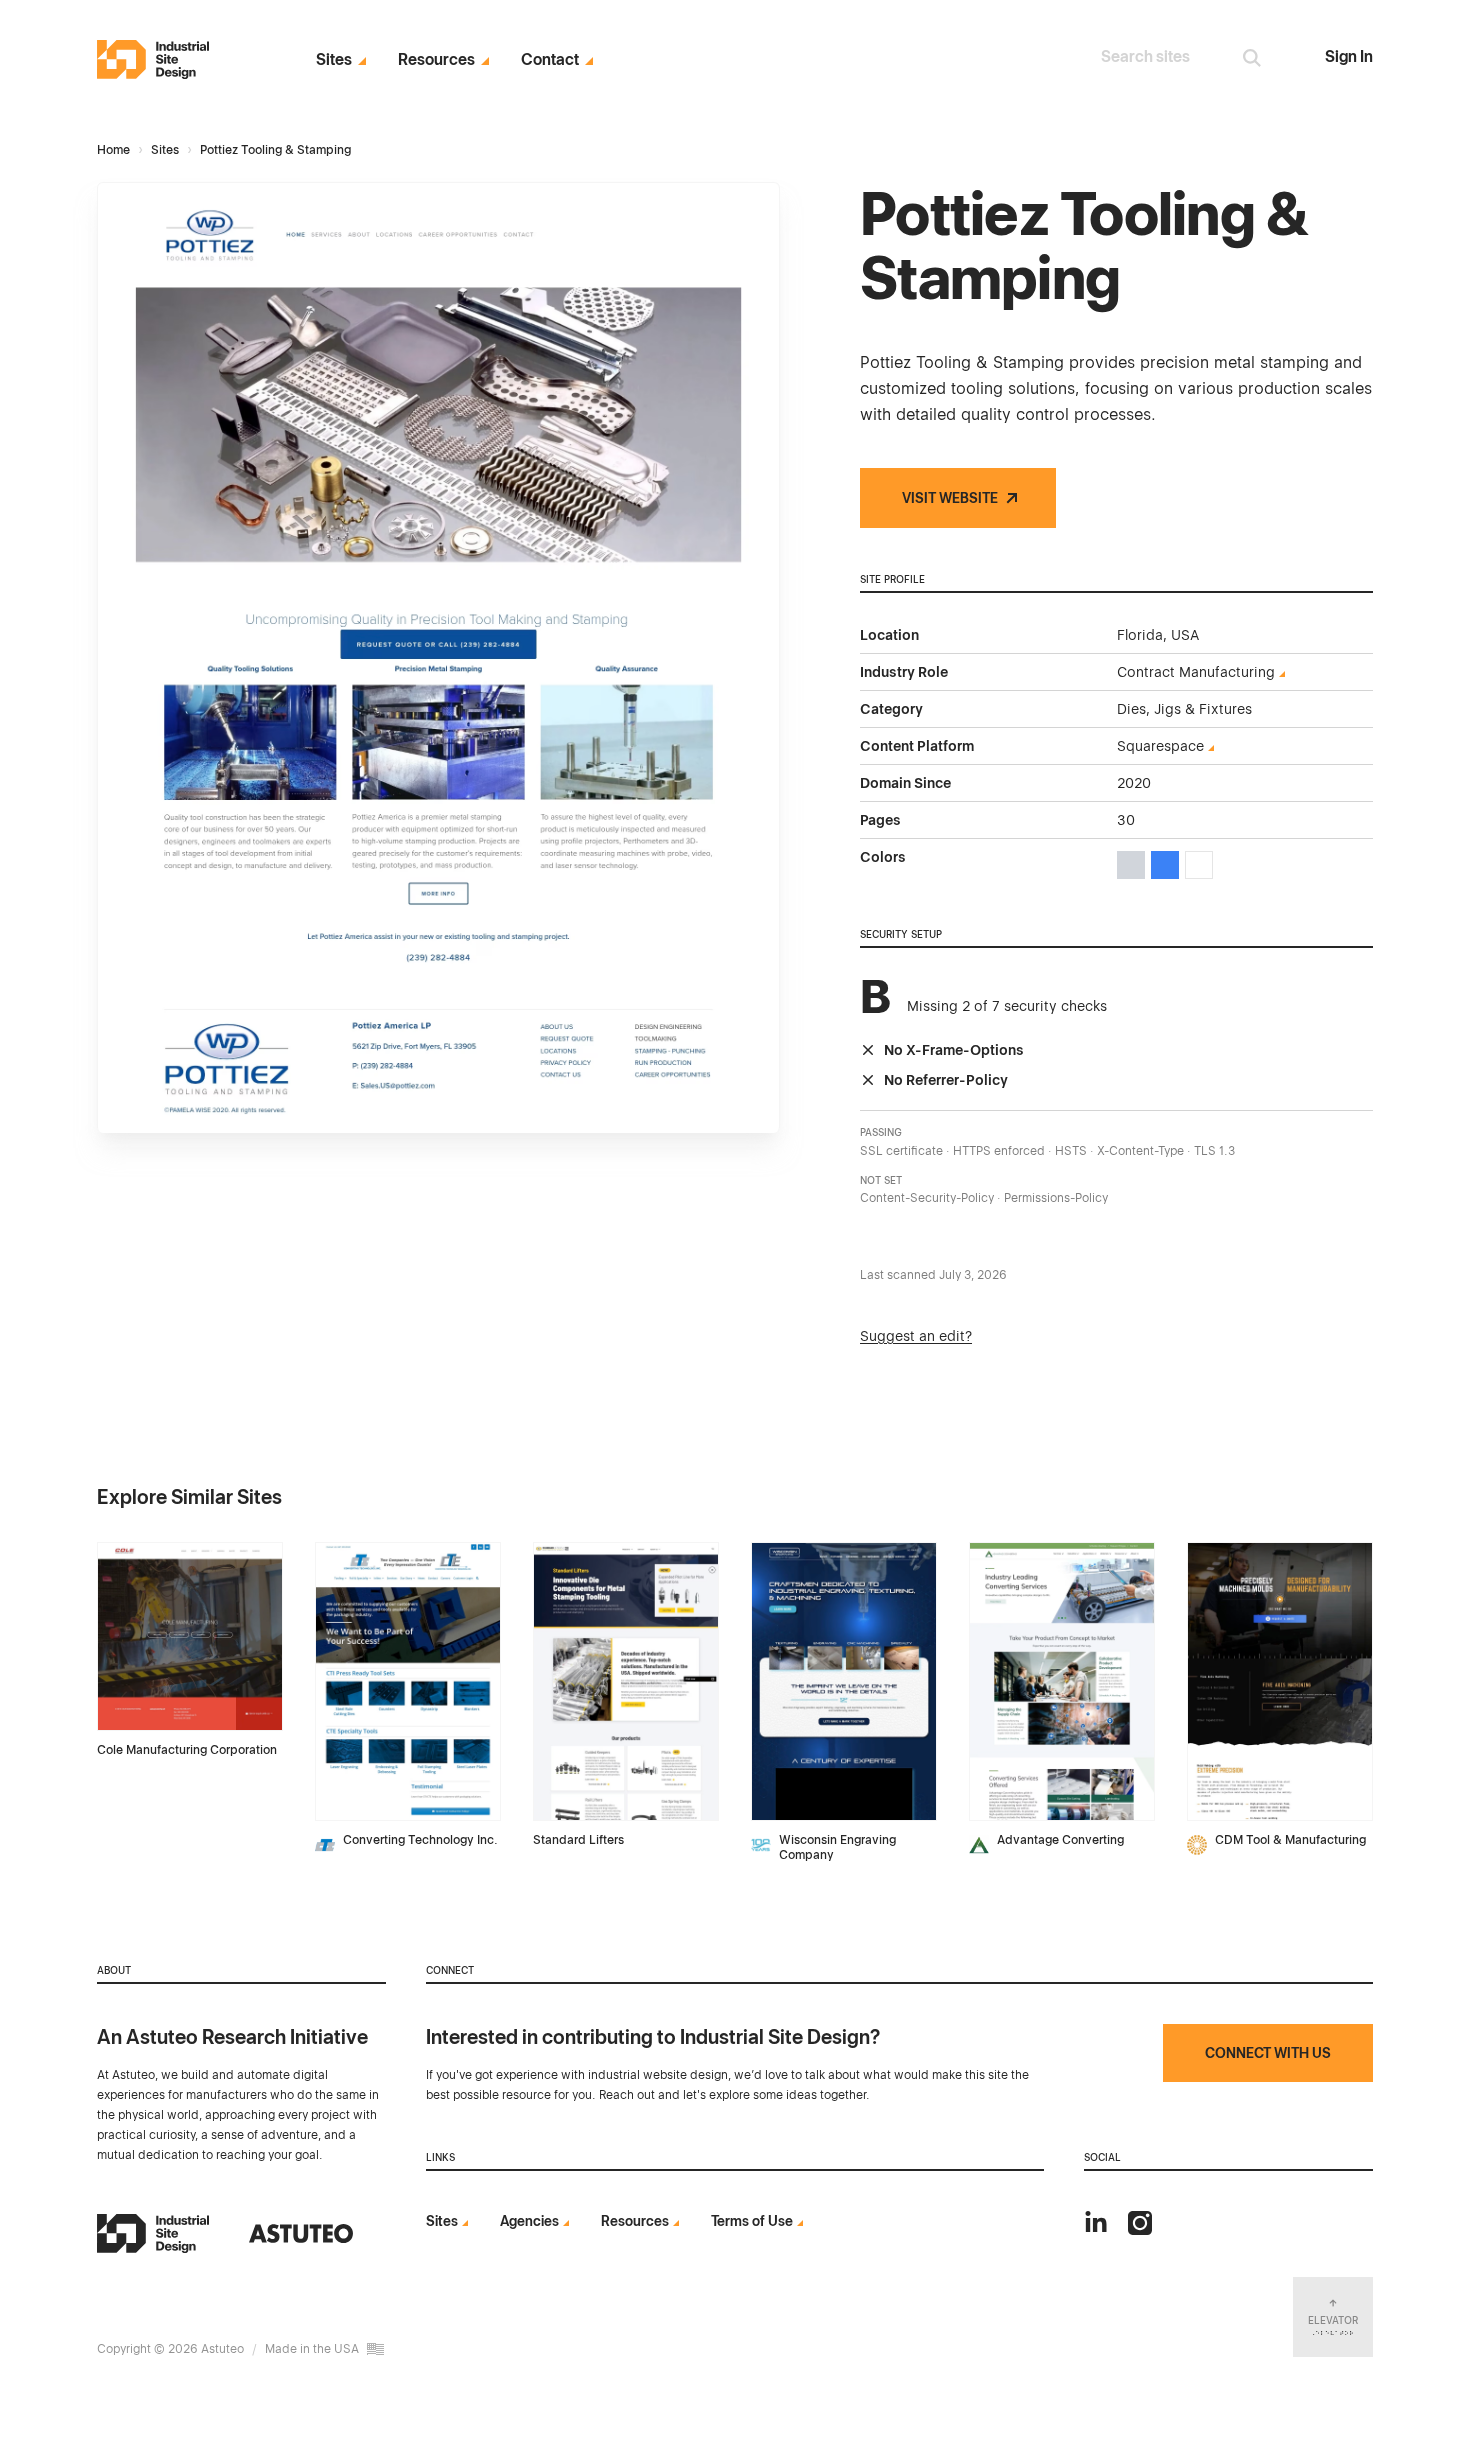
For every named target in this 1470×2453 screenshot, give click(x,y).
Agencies (529, 2221)
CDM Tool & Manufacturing (1290, 1840)
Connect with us (1268, 2053)
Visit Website (950, 498)
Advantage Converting (1060, 1840)
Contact (550, 60)
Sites (334, 60)
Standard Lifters (578, 1840)
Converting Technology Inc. (420, 1840)
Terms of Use (752, 2221)
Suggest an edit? (916, 1336)
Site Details (138, 1553)
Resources (436, 60)
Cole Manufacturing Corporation (187, 1750)
